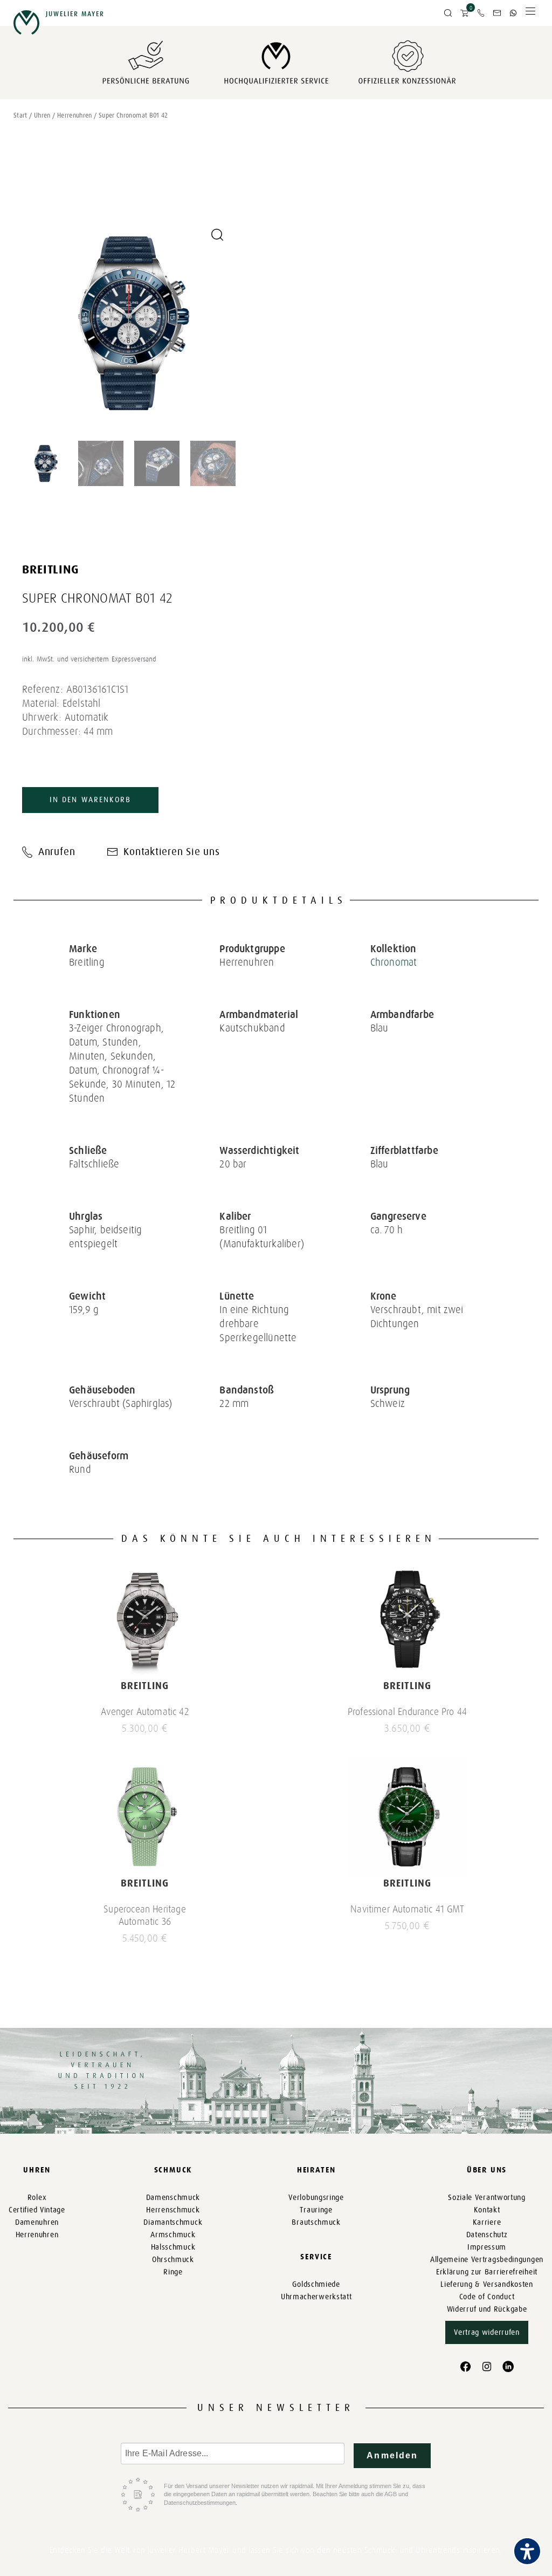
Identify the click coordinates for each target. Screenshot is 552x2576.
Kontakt (487, 2210)
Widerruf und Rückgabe (487, 2309)
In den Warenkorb (90, 800)
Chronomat (394, 962)
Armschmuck (173, 2235)
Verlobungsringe (316, 2198)
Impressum (487, 2247)
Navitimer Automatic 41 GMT (407, 1909)
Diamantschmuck (173, 2222)
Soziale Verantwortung (487, 2198)
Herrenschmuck (173, 2210)
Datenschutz (487, 2235)
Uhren (42, 115)
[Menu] (530, 14)
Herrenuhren (75, 115)
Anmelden (392, 2455)
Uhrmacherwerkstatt (316, 2297)
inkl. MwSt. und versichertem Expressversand (89, 659)
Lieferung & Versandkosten (487, 2284)
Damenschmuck (173, 2198)
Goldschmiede (316, 2284)
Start (20, 115)
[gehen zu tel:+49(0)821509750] (481, 13)
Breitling (51, 569)
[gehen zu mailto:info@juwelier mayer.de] (497, 13)
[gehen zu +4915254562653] (513, 13)
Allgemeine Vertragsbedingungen (487, 2260)
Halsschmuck (173, 2247)
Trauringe (316, 2210)
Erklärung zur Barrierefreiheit (487, 2272)
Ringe (173, 2272)
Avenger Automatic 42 (145, 1712)
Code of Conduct (487, 2297)
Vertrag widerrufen (487, 2332)
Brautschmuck (316, 2222)
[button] (448, 13)
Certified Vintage (37, 2210)
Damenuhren (37, 2222)
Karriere (487, 2222)
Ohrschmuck (173, 2260)
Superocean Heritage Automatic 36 (144, 1915)
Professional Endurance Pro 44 (407, 1712)
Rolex (37, 2198)
